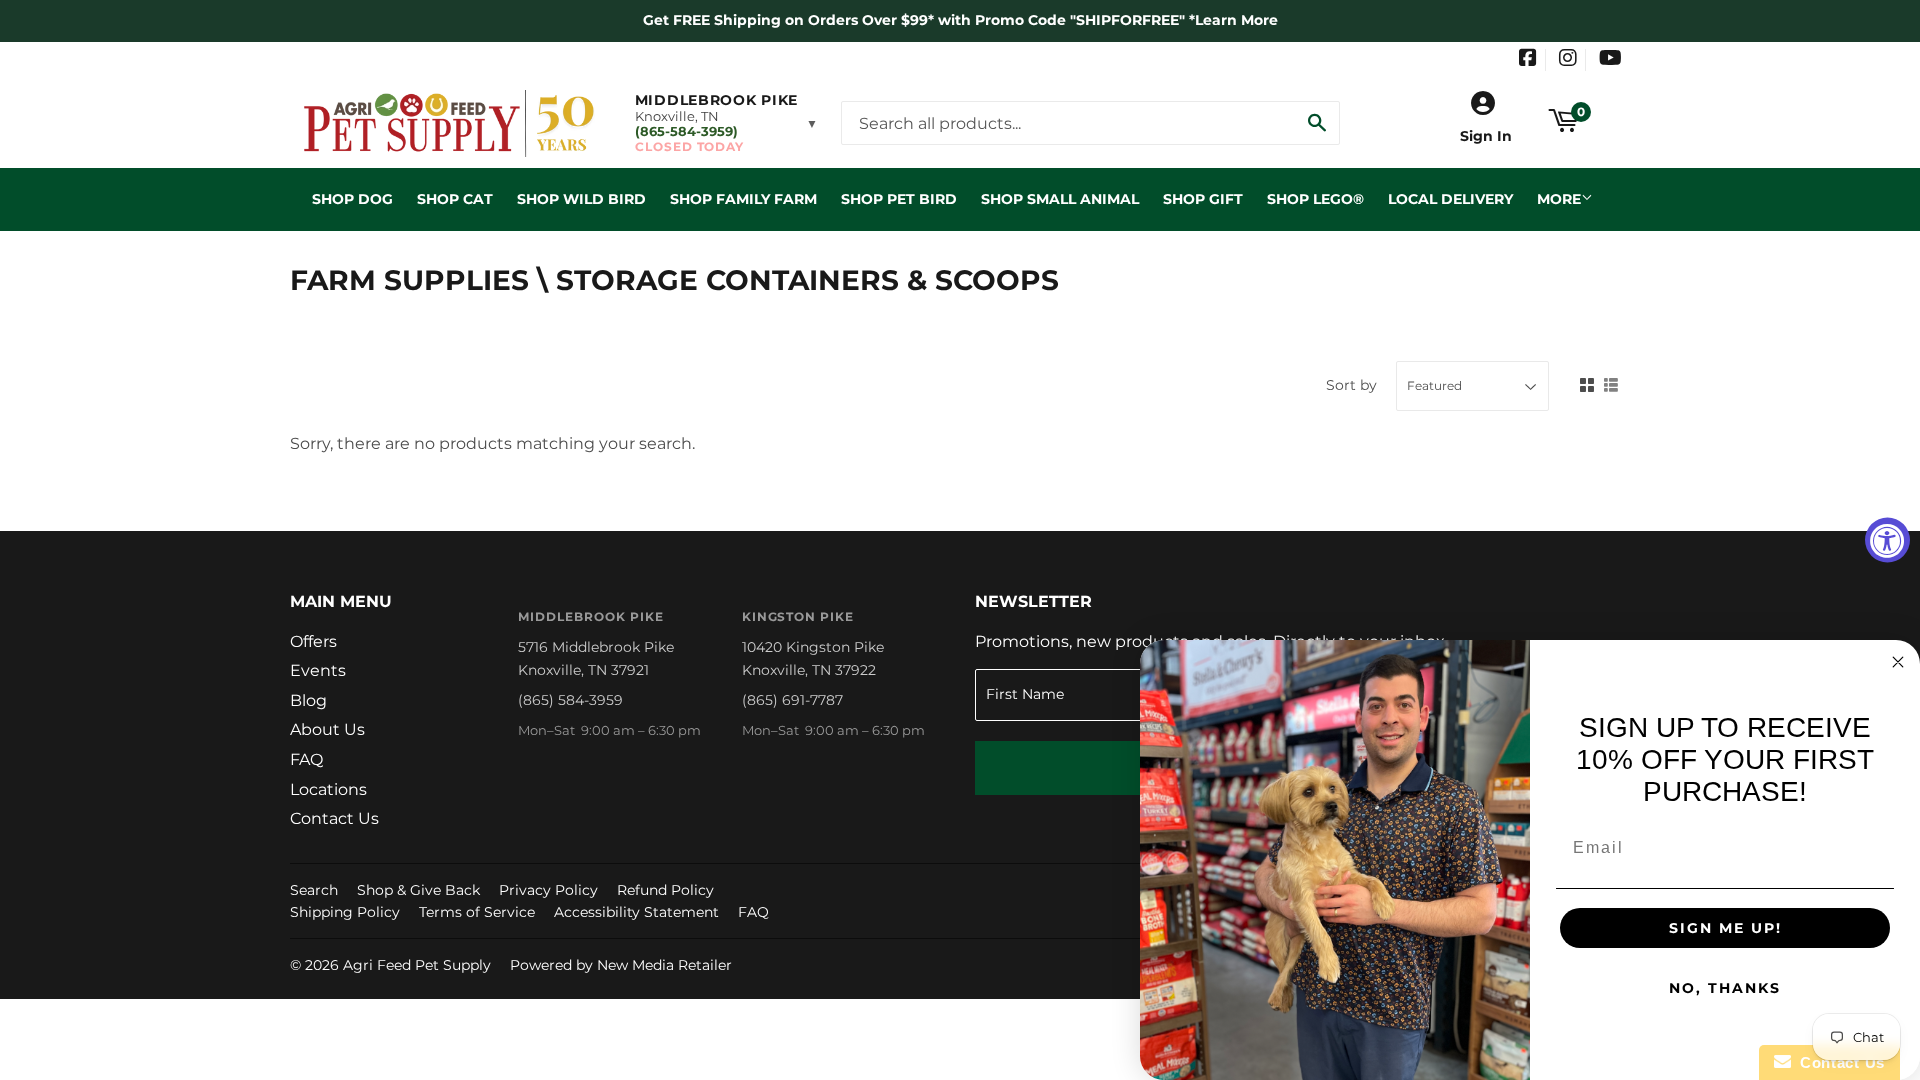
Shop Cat (455, 199)
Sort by (1351, 385)
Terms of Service (477, 912)
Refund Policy (665, 890)
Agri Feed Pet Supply (417, 965)
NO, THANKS (1725, 988)
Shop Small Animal (1060, 199)
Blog (308, 700)
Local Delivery (1450, 199)
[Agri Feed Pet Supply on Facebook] (1528, 60)
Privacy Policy (548, 890)
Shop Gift (1203, 199)
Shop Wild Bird (581, 199)
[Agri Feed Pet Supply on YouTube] (1610, 60)
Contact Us (334, 818)
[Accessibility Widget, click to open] (1887, 540)
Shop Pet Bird (899, 199)
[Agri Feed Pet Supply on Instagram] (1568, 60)
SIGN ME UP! (1725, 928)
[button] (726, 123)
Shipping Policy (345, 912)
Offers (313, 641)
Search (314, 890)
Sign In (1486, 136)
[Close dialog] (1898, 662)
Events (318, 670)
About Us (327, 729)
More (1559, 199)
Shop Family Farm (743, 199)
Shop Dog (352, 199)
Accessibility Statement (636, 912)
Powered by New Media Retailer (621, 965)
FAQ (306, 759)
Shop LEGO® (1315, 199)
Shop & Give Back (418, 890)
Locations (328, 789)
